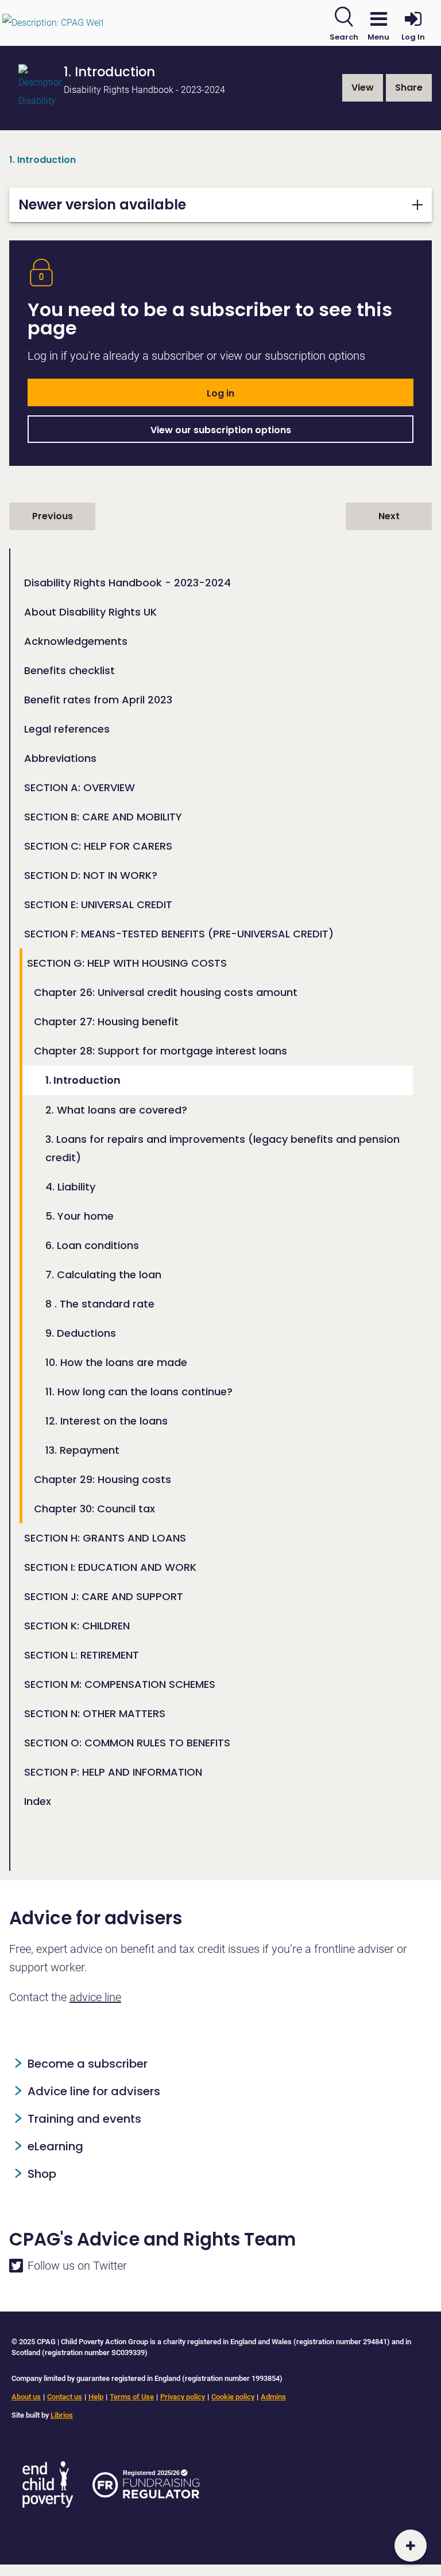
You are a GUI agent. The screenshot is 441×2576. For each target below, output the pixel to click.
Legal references (67, 729)
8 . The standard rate (100, 1304)
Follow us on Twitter (77, 2266)
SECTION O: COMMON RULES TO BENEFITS (127, 1743)
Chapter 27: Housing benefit (106, 1022)
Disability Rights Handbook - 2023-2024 (127, 583)
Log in (220, 393)
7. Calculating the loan (103, 1275)
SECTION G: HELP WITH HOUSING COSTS (127, 963)
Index (38, 1801)
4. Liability (70, 1187)
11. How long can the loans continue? (139, 1392)
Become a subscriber (88, 2064)
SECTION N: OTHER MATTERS (95, 1713)
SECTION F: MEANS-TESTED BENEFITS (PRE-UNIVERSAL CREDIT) (179, 934)
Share (409, 87)
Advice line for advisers (94, 2091)
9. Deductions (81, 1333)
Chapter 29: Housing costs (102, 1479)
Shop (42, 2174)
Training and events (84, 2119)
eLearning (55, 2146)
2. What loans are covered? (116, 1110)
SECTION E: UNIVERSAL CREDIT (98, 904)
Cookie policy (233, 2397)
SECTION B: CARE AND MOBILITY (103, 817)
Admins (273, 2397)
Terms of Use (132, 2397)
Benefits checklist (69, 670)
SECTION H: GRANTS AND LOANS (105, 1538)
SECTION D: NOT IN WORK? (91, 875)
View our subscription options (221, 430)
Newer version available (102, 205)
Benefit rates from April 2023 (98, 700)
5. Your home (80, 1216)
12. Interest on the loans (107, 1421)
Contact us (65, 2397)
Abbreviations (60, 758)
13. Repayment (82, 1450)
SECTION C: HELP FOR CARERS (98, 846)
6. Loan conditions (92, 1245)
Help (96, 2397)
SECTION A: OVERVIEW (80, 787)
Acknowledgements (76, 641)
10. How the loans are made (116, 1362)
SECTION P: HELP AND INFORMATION (113, 1772)
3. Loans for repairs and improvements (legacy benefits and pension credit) (223, 1148)
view (363, 87)
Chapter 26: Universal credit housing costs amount (166, 992)
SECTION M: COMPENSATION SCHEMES (120, 1684)
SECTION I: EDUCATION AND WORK (110, 1567)
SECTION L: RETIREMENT (82, 1655)
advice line (95, 1997)
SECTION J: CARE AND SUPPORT (104, 1596)
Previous (53, 516)
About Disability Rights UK (90, 612)
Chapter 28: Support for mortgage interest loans (160, 1051)
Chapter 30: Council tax (94, 1509)
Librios (62, 2415)
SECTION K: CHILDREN (77, 1626)
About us (26, 2397)
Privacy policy (183, 2397)
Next (389, 516)
